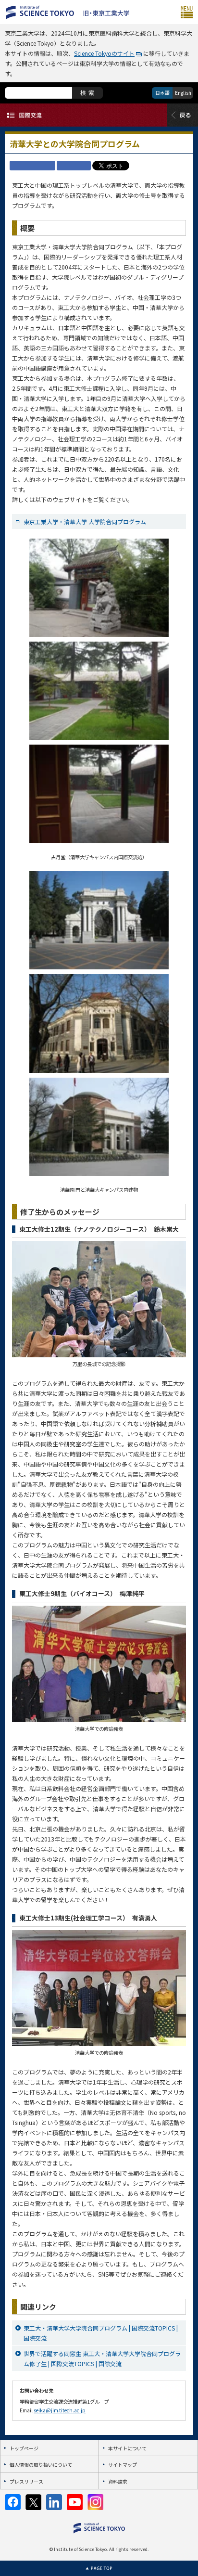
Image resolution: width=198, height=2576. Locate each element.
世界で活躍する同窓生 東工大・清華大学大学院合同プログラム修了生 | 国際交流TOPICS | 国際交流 (102, 2358)
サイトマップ (123, 2465)
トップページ (24, 2448)
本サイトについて (127, 2448)
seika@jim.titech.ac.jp (60, 2410)
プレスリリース (26, 2481)
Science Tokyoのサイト (104, 53)
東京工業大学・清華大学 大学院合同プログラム (85, 522)
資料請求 (118, 2481)
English (183, 93)
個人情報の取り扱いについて (41, 2465)
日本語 (162, 93)
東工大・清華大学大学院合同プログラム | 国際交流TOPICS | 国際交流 (101, 2333)
